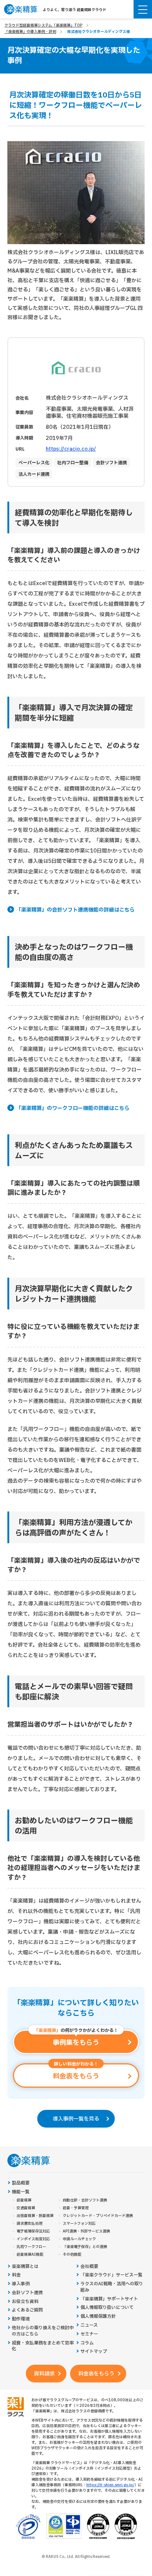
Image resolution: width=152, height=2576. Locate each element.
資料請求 (44, 2374)
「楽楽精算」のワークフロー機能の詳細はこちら (73, 1108)
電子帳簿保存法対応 (33, 2231)
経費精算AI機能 (30, 2255)
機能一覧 (21, 2192)
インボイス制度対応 (33, 2239)
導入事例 (21, 2284)
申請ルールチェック (79, 2239)
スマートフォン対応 (79, 2224)
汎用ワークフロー (31, 2247)
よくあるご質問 (27, 2310)
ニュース (89, 2325)
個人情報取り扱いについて (107, 2308)
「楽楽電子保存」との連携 (85, 2247)
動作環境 (21, 2319)
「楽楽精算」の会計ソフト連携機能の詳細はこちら (75, 910)
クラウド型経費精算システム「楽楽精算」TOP (43, 25)
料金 (16, 2275)
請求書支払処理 (30, 2224)
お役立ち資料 (25, 2302)
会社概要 (89, 2267)
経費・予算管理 (76, 2208)
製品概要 (21, 2183)
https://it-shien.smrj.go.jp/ (110, 2485)
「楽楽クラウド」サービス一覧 (111, 2275)
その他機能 (72, 2255)
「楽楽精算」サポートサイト (109, 2299)
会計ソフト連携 (27, 2293)
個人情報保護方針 (98, 2317)
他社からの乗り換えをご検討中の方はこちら (43, 2331)
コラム (87, 2343)
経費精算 (24, 2200)
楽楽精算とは (25, 2267)
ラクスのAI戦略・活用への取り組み (112, 2287)
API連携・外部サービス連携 (86, 2231)
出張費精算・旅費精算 (35, 2216)
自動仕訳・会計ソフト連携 (85, 2200)
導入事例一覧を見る (76, 2119)
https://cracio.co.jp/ (71, 449)
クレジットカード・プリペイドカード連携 (98, 2216)
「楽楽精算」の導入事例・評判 (30, 32)
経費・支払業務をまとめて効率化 (43, 2346)
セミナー (89, 2334)
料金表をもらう (96, 2374)
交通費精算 (26, 2208)
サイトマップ (94, 2352)
